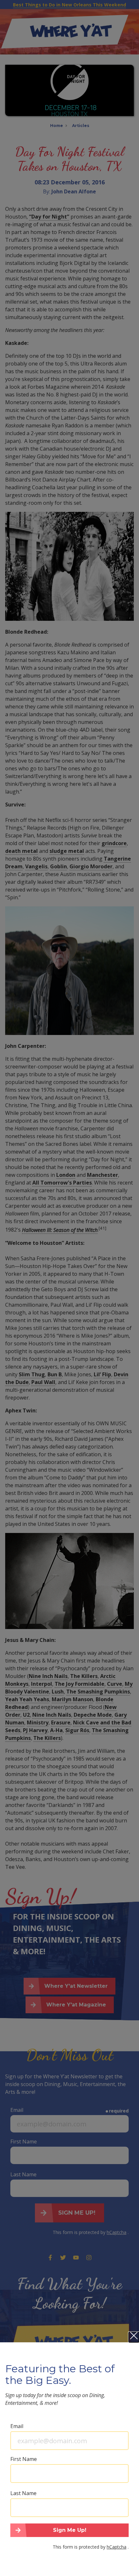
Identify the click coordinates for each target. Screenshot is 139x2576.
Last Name (23, 2493)
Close (134, 2337)
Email (17, 2426)
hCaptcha (117, 2547)
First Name (24, 2459)
